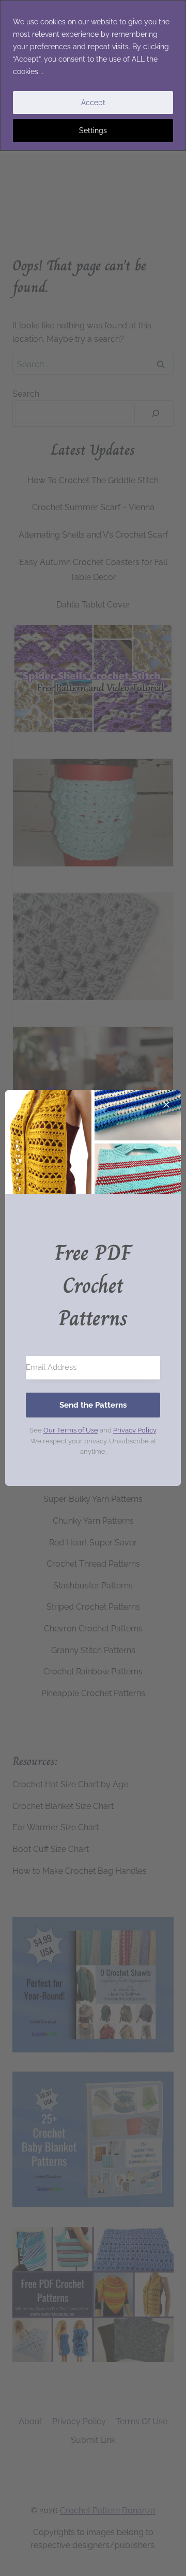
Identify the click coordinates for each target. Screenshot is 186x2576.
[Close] (166, 1105)
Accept (93, 103)
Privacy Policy (135, 1430)
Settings (93, 131)
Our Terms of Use (71, 1430)
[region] (93, 75)
